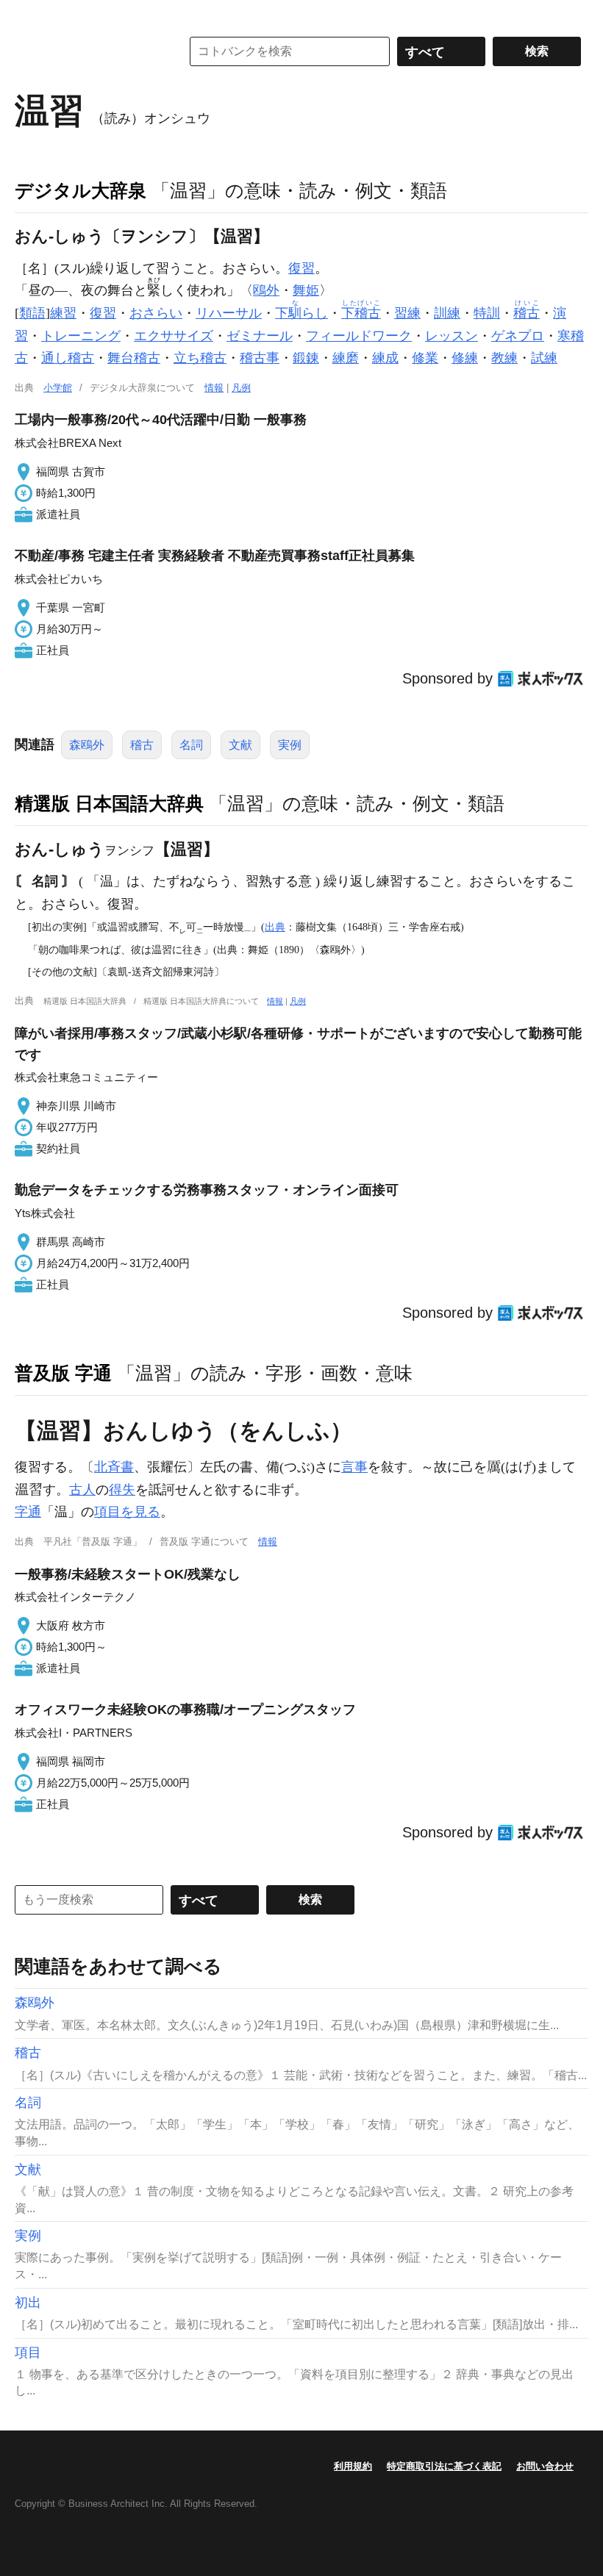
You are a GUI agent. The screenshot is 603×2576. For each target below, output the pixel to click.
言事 (354, 1467)
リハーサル (229, 313)
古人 (82, 1490)
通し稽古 (68, 358)
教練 (504, 358)
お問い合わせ (545, 2466)
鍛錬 (306, 358)
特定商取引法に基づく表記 (444, 2466)
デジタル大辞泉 (81, 190)
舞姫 (306, 290)
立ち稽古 (200, 358)
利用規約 (353, 2466)
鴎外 (266, 290)
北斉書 (114, 1467)
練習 (63, 313)
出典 (275, 927)
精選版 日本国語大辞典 (109, 803)
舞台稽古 (134, 358)
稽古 (142, 745)
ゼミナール (260, 336)
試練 (544, 358)
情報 (214, 388)
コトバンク (88, 51)
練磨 (346, 358)
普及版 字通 (63, 1373)
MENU (29, 15)
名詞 (191, 745)
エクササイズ (174, 336)
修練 (465, 358)
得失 (122, 1490)
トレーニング (81, 336)
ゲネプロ (518, 336)
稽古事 (260, 358)
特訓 (487, 313)
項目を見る (127, 1512)
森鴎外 (87, 745)
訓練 (447, 313)
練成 (385, 358)
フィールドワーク (359, 336)
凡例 (241, 388)
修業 (425, 358)
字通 (28, 1512)
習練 (407, 313)
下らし (301, 313)
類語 (32, 313)
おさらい (156, 313)
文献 (240, 745)
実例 (290, 745)
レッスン (452, 336)
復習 (301, 268)
